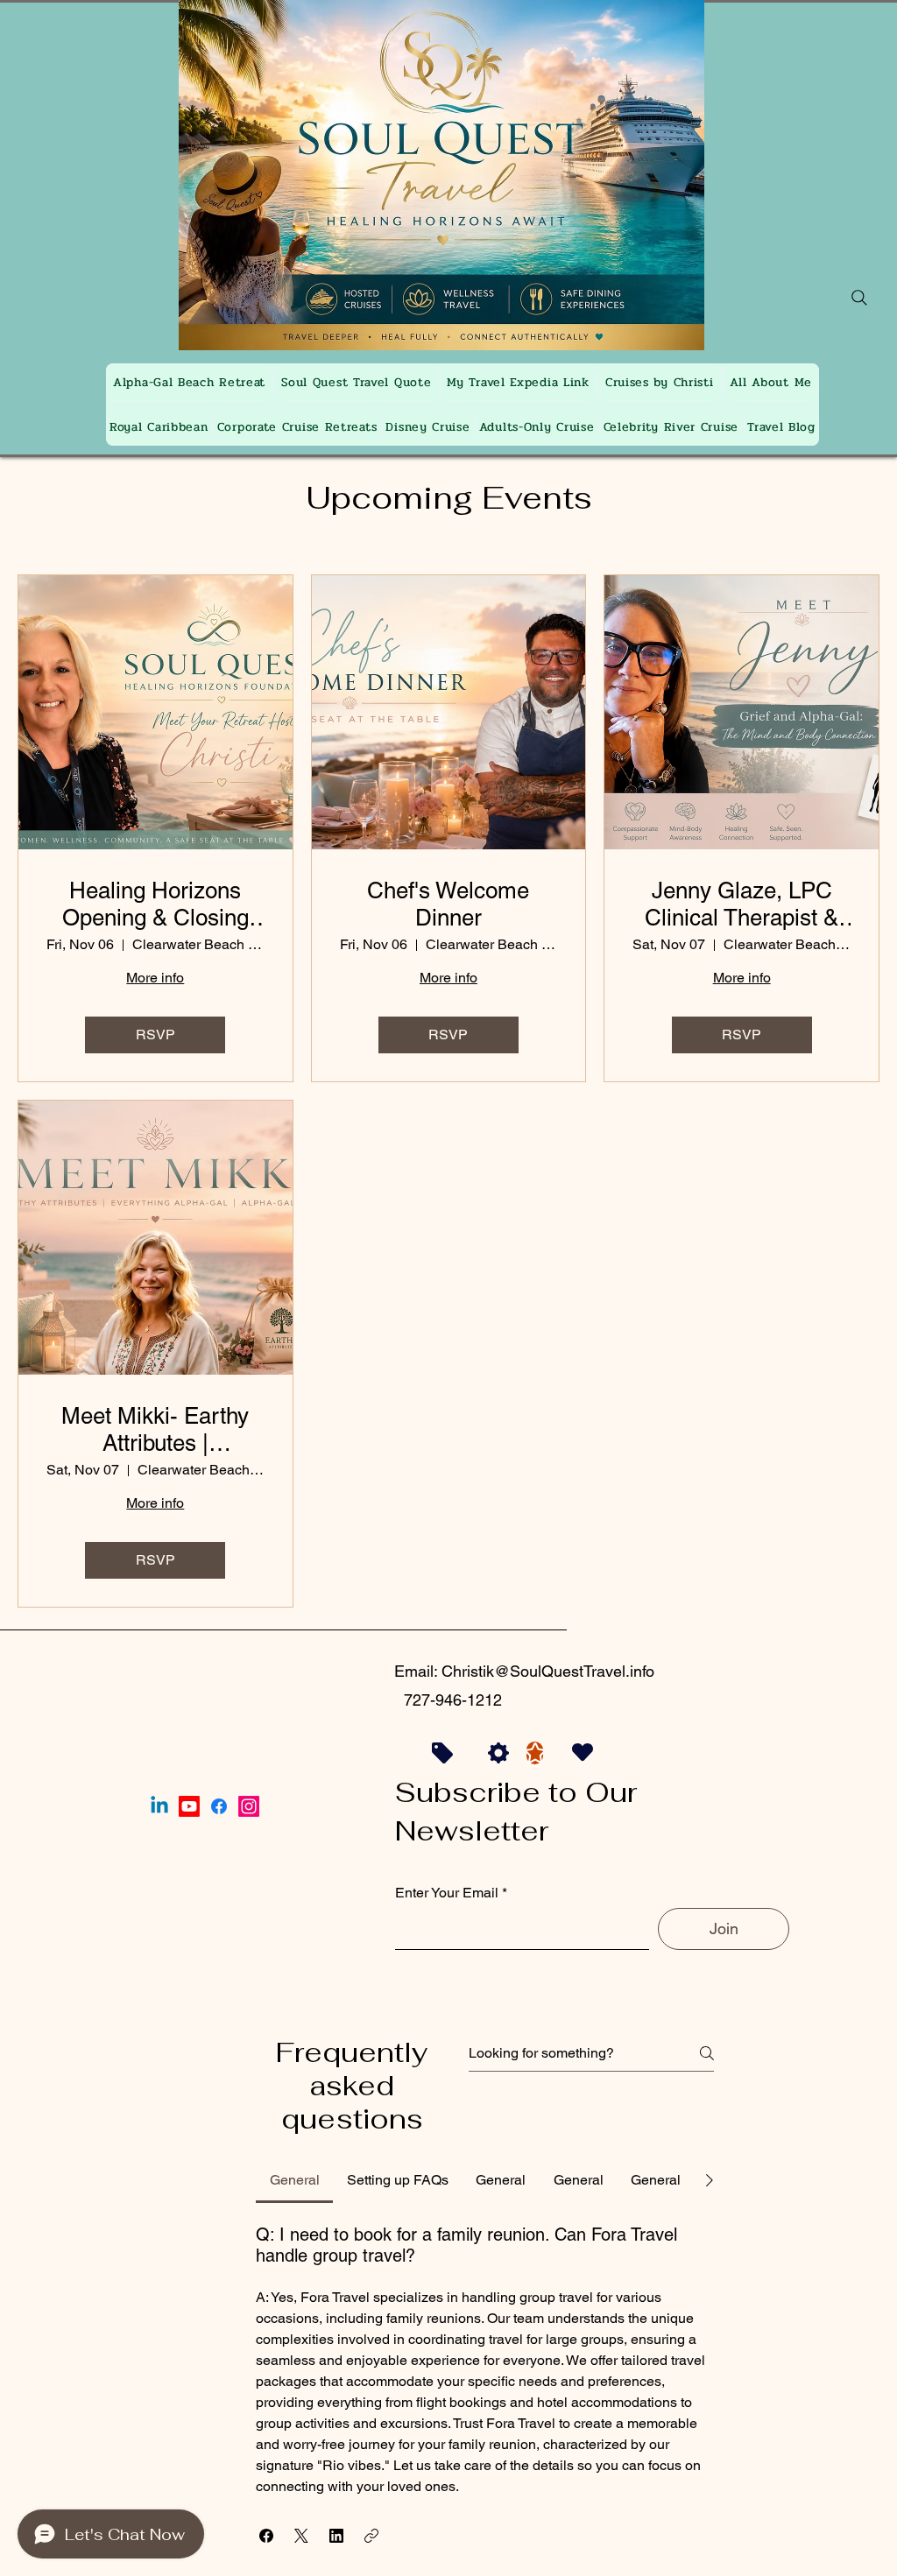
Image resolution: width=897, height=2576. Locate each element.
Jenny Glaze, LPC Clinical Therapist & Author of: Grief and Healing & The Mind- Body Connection (742, 904)
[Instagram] (249, 1806)
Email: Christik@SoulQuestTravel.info (524, 1671)
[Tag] (442, 1753)
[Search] (859, 298)
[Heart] (583, 1753)
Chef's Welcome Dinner (448, 904)
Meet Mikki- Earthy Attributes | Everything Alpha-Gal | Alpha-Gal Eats (155, 1430)
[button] (266, 2536)
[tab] (294, 2180)
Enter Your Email (447, 1893)
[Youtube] (189, 1806)
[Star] (535, 1753)
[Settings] (498, 1753)
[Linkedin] (159, 1806)
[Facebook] (219, 1806)
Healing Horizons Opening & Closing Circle (155, 904)
